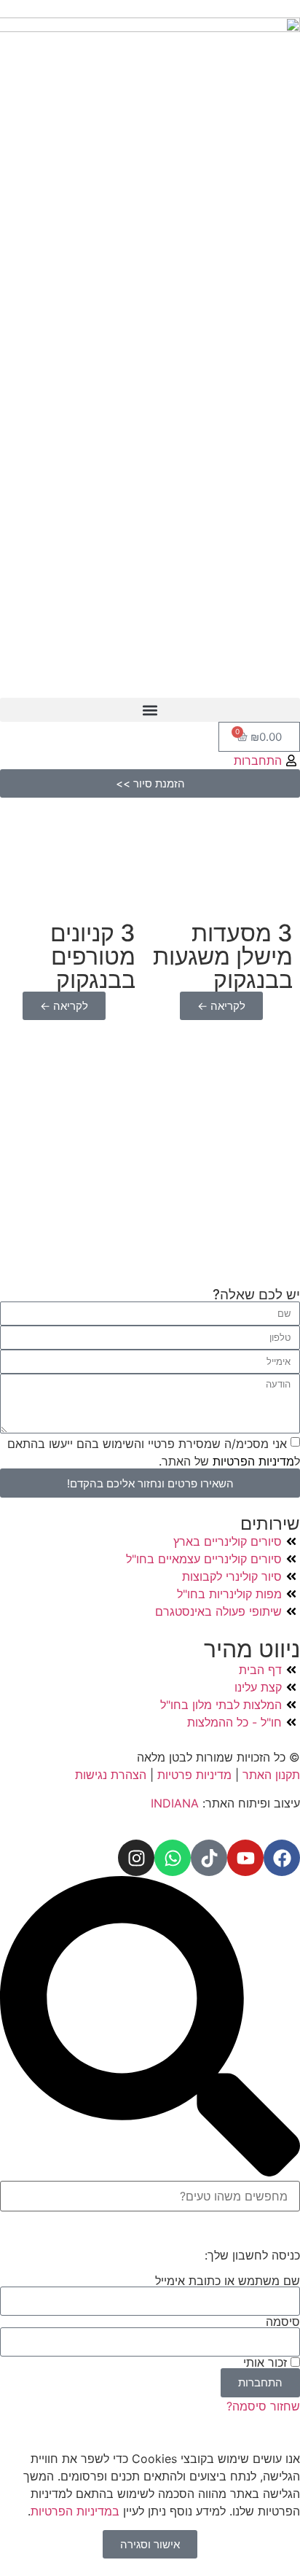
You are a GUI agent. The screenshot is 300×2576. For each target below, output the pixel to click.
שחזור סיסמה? (263, 2406)
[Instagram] (136, 1858)
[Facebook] (282, 1858)
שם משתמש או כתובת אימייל (228, 2281)
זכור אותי (267, 2362)
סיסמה (283, 2322)
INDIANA (175, 1803)
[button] (150, 710)
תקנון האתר (271, 1775)
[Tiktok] (209, 1858)
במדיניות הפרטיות (75, 2511)
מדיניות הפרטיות (252, 1461)
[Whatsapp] (173, 1858)
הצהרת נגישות (112, 1775)
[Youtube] (245, 1858)
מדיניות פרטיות (194, 1775)
